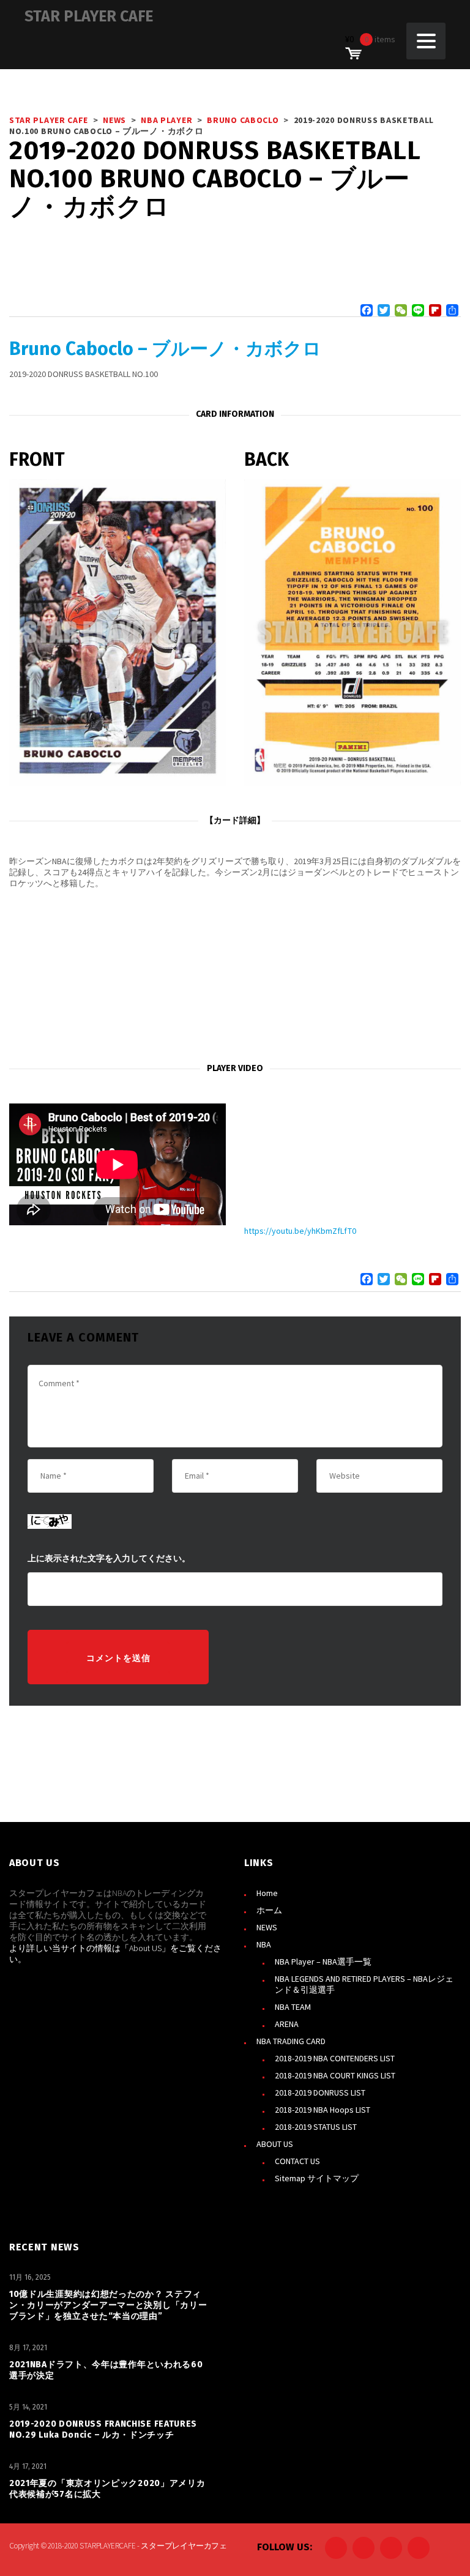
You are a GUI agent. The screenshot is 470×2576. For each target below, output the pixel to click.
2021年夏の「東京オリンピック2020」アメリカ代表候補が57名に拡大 (107, 2489)
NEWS (267, 1927)
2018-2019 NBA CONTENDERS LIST (335, 2058)
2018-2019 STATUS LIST (316, 2127)
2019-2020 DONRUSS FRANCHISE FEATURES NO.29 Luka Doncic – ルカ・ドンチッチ (103, 2429)
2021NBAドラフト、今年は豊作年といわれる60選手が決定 (106, 2370)
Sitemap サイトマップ (317, 2178)
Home (267, 1893)
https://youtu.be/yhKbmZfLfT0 (300, 1231)
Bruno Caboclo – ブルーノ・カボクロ (165, 349)
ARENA (287, 2024)
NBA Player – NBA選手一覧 (323, 1962)
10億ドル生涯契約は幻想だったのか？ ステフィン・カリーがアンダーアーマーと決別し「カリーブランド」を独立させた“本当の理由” (108, 2305)
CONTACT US (297, 2161)
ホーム (269, 1910)
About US (145, 1948)
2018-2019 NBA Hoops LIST (323, 2110)
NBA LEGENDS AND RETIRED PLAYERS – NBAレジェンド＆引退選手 (364, 1984)
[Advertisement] (235, 976)
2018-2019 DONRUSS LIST (320, 2093)
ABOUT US (275, 2144)
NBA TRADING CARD (291, 2041)
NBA (264, 1944)
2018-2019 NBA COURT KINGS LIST (335, 2075)
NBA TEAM (293, 2007)
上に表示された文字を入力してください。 (109, 1559)
